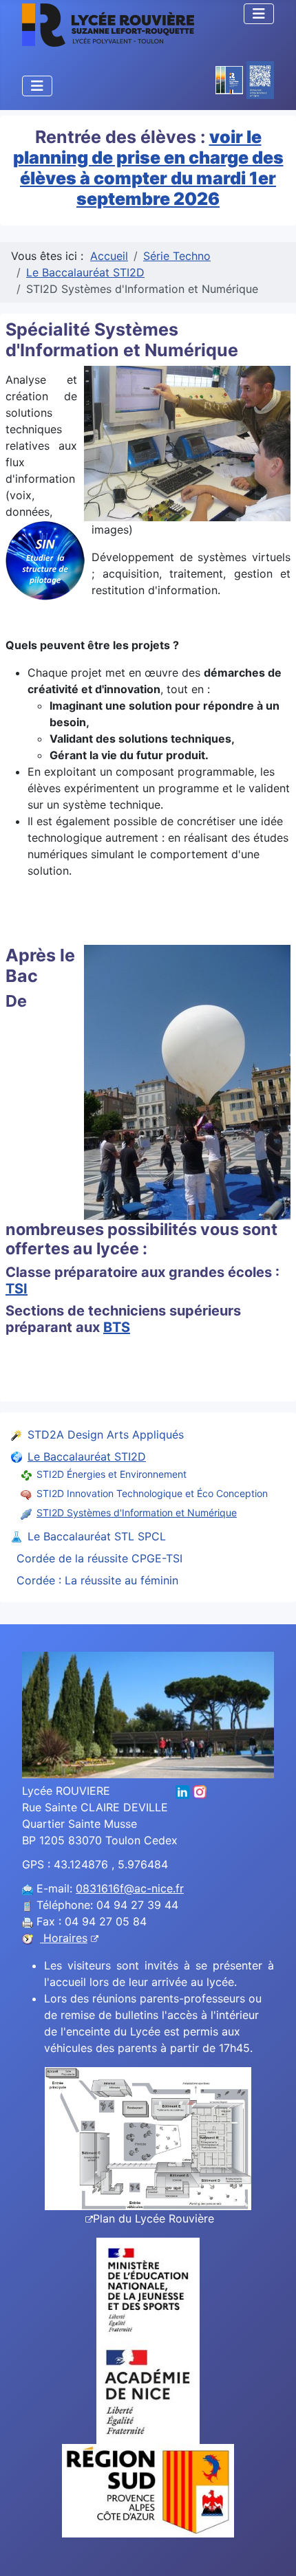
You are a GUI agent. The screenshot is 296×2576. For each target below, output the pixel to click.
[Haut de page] (272, 2551)
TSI (17, 1289)
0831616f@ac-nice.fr (130, 1888)
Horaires (64, 1938)
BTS (117, 1327)
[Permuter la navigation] (259, 14)
